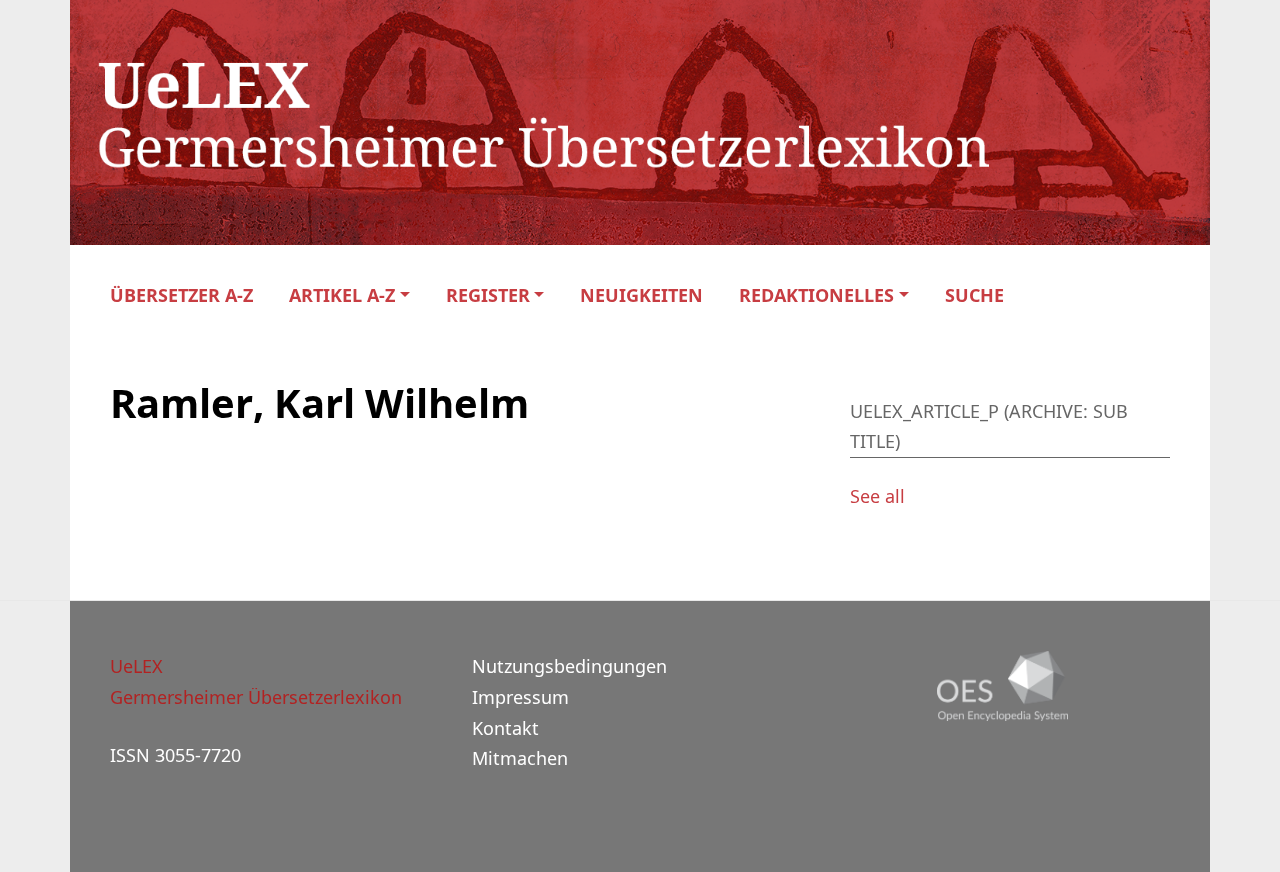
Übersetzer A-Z (181, 295)
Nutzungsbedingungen (569, 666)
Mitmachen (520, 758)
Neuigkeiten (641, 295)
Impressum (520, 697)
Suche (974, 295)
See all (877, 496)
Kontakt (505, 728)
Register (488, 295)
